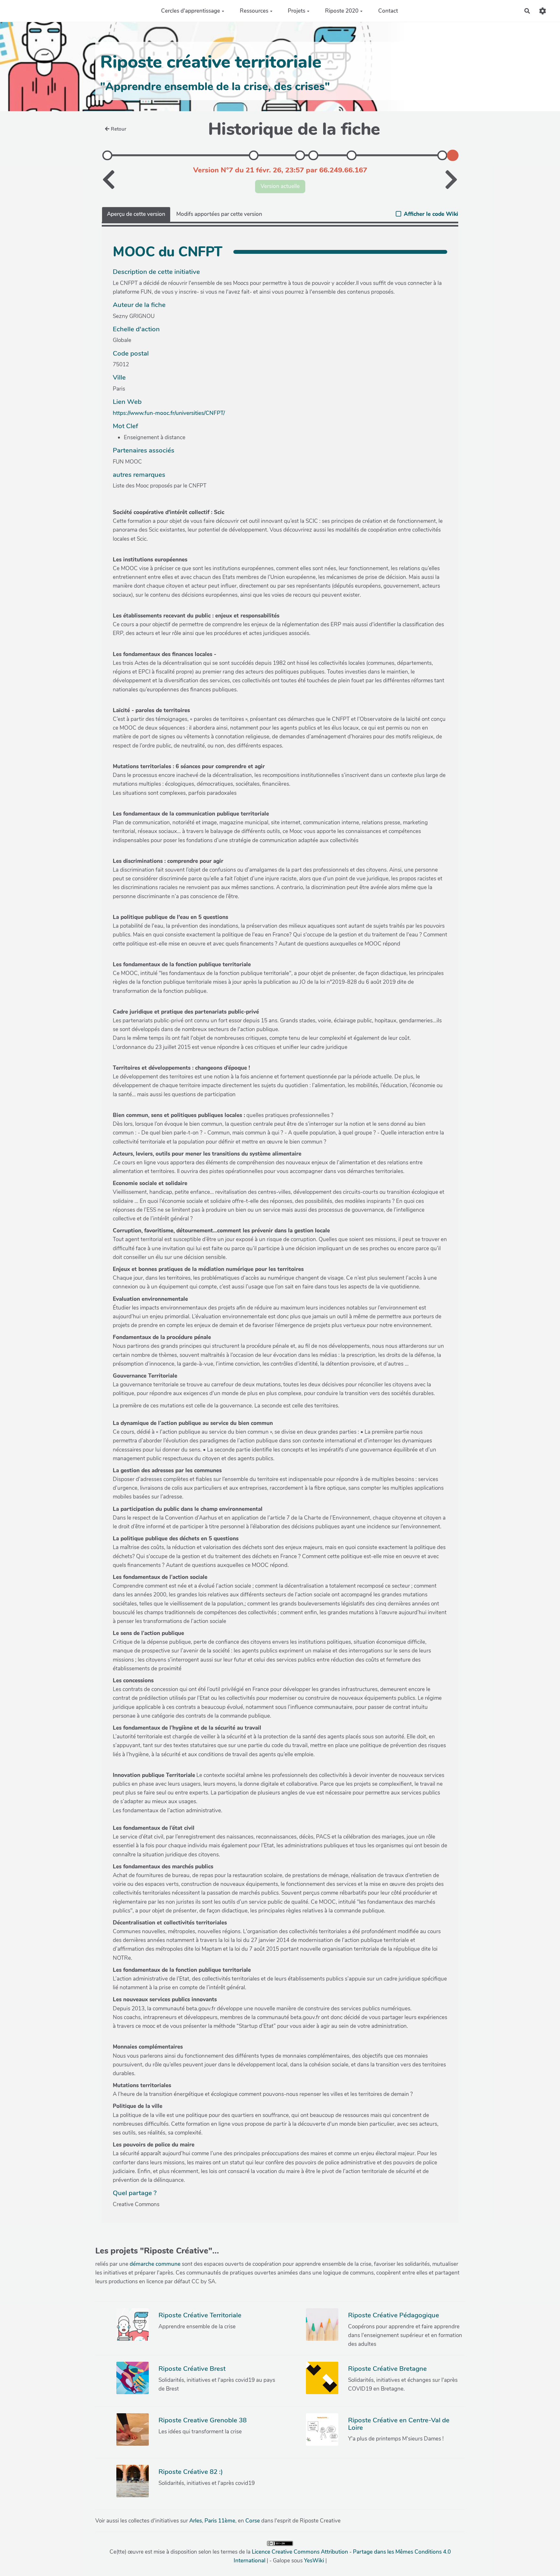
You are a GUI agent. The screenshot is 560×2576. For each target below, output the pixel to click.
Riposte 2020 (342, 11)
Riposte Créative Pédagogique (394, 2315)
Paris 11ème (220, 2521)
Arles (196, 2521)
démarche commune (155, 2264)
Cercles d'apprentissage (191, 11)
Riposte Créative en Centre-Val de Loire (399, 2424)
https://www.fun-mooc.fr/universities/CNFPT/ (169, 413)
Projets (297, 11)
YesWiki (314, 2561)
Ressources (254, 11)
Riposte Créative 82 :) (191, 2472)
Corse (253, 2521)
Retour (119, 129)
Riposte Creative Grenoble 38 (203, 2420)
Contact (388, 11)
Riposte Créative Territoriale (200, 2315)
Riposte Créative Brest (192, 2369)
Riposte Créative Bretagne (387, 2369)
